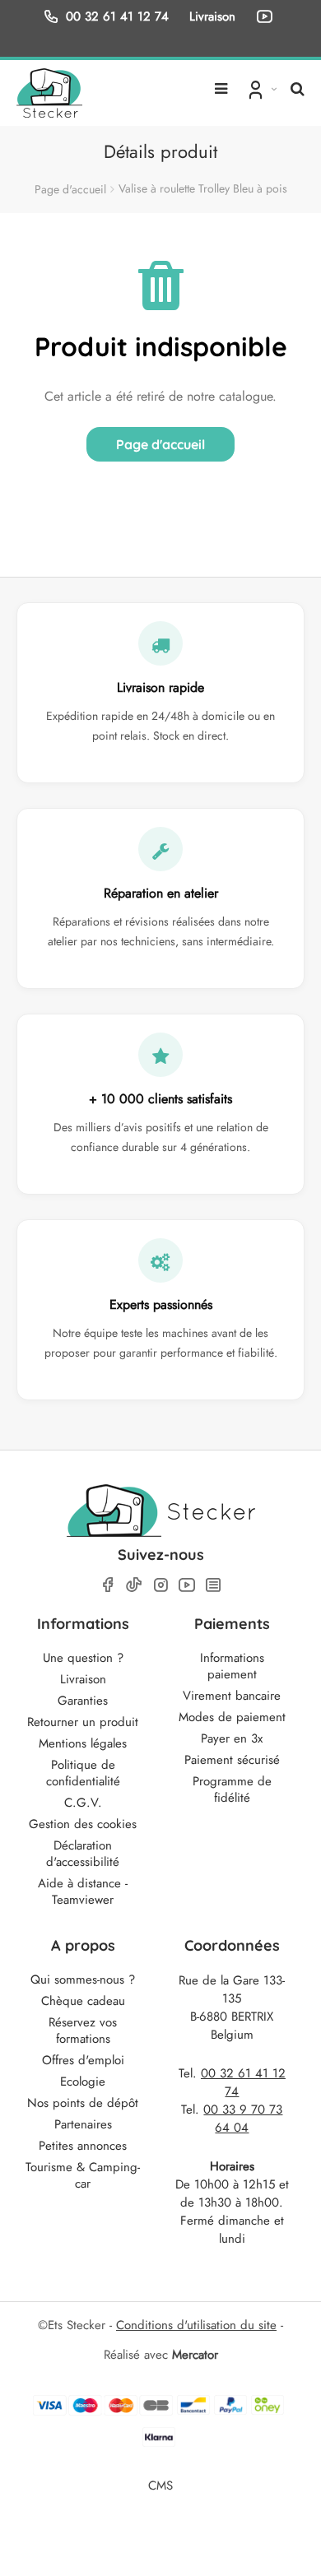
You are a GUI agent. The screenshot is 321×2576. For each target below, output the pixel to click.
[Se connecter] (261, 89)
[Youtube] (187, 1585)
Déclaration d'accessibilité (83, 1854)
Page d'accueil (70, 189)
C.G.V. (83, 1803)
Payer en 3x (232, 1738)
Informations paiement (232, 1666)
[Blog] (213, 1585)
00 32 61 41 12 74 (117, 16)
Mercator (195, 2355)
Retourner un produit (83, 1722)
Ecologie (83, 2082)
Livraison (83, 1679)
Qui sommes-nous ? (83, 1980)
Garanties (83, 1701)
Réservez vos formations (83, 2031)
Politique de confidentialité (83, 1773)
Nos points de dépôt (83, 2103)
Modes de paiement (232, 1717)
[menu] (221, 82)
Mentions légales (83, 1743)
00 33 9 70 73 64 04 (243, 2119)
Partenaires (83, 2124)
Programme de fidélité (232, 1789)
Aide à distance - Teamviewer (83, 1891)
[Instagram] (160, 1585)
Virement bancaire (232, 1696)
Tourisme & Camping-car (83, 2175)
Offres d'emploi (83, 2060)
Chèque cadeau (83, 2001)
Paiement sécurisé (232, 1760)
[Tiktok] (134, 1585)
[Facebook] (108, 1585)
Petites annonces (83, 2146)
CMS (160, 2485)
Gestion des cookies (83, 1824)
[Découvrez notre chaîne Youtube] (267, 16)
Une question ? (83, 1658)
